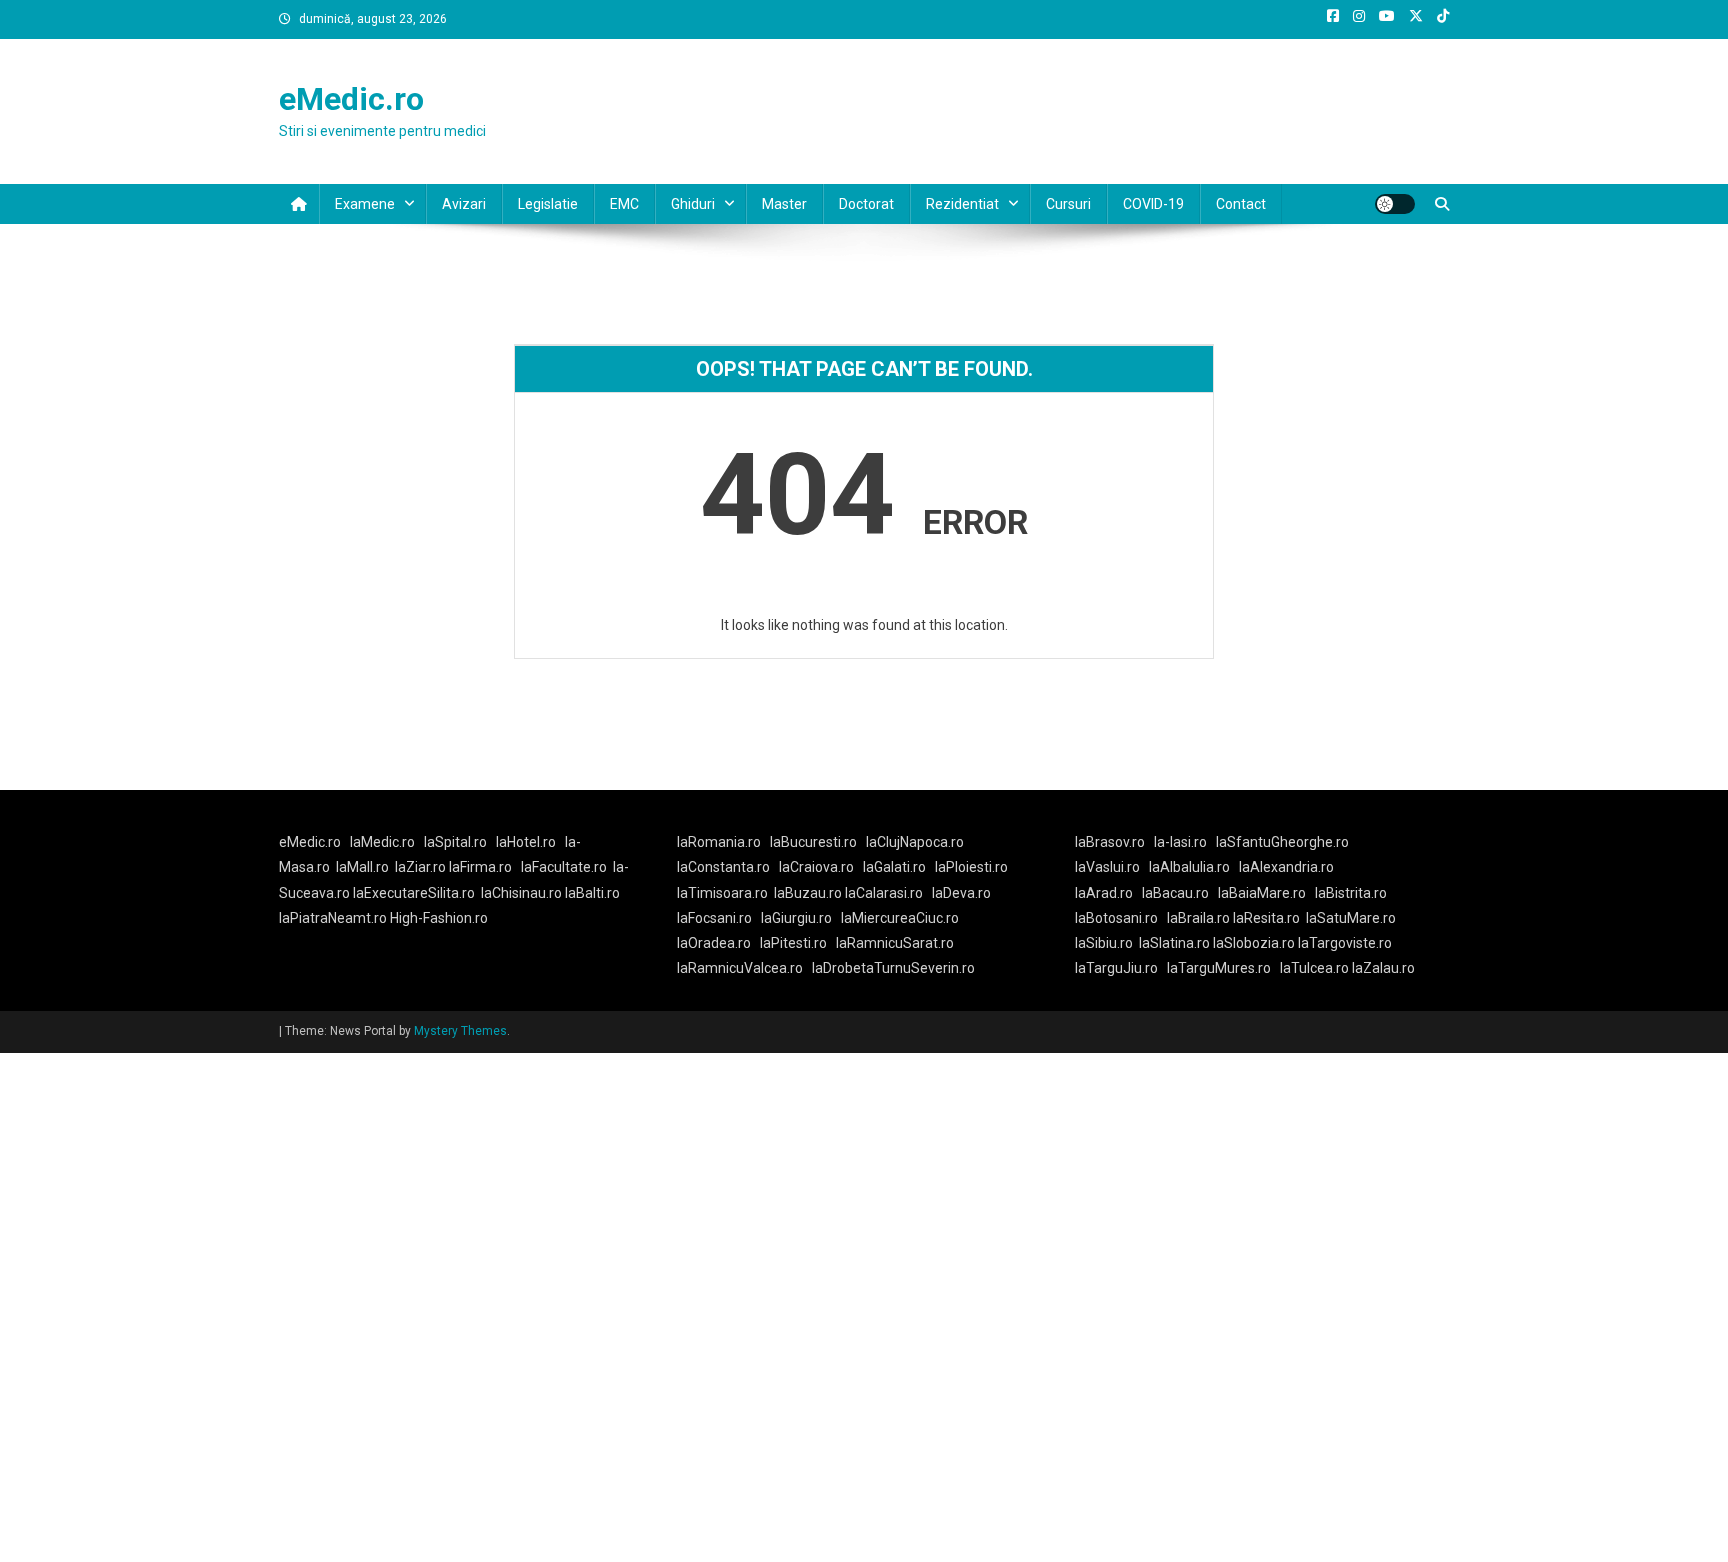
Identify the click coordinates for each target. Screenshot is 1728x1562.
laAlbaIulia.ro (1189, 867)
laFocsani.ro (714, 918)
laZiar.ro (422, 867)
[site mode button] (1395, 204)
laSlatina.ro (1174, 943)
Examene (365, 204)
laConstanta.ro (723, 867)
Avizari (464, 204)
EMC (624, 204)
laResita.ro (1266, 918)
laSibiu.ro (1104, 943)
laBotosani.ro (1116, 918)
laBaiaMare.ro (1262, 893)
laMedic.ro (384, 842)
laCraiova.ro (816, 867)
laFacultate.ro (564, 867)
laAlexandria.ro (1286, 867)
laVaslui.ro (1112, 867)
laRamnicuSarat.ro (895, 943)
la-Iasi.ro (1180, 842)
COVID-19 (1153, 204)
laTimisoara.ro (722, 893)
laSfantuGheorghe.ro (1282, 842)
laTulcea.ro (1316, 968)
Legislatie (548, 204)
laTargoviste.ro (1345, 943)
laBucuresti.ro (813, 842)
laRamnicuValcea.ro (740, 968)
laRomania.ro (719, 842)
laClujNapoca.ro (915, 842)
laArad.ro (1104, 893)
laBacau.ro (1175, 893)
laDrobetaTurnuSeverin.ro (893, 968)
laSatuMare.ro (1351, 918)
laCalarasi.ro (884, 893)
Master (784, 204)
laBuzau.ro (809, 893)
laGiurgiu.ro (801, 918)
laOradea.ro (714, 943)
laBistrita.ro (1351, 893)
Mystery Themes (460, 1031)
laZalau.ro (1383, 968)
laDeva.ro (961, 893)
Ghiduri (693, 204)
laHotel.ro (526, 842)
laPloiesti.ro (971, 867)
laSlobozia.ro (1254, 943)
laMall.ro (362, 867)
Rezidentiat (962, 204)
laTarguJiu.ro (1121, 968)
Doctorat (866, 204)
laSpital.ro (455, 842)
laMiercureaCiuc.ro (900, 918)
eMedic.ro (351, 99)
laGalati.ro (894, 867)
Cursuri (1068, 204)
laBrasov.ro (1110, 842)
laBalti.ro (592, 893)
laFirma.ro (480, 867)
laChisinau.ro (521, 893)
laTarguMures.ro (1219, 968)
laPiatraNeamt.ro (333, 918)
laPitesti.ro (793, 943)
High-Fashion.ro (439, 918)
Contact (1241, 204)
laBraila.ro (1198, 918)
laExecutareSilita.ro (414, 893)
